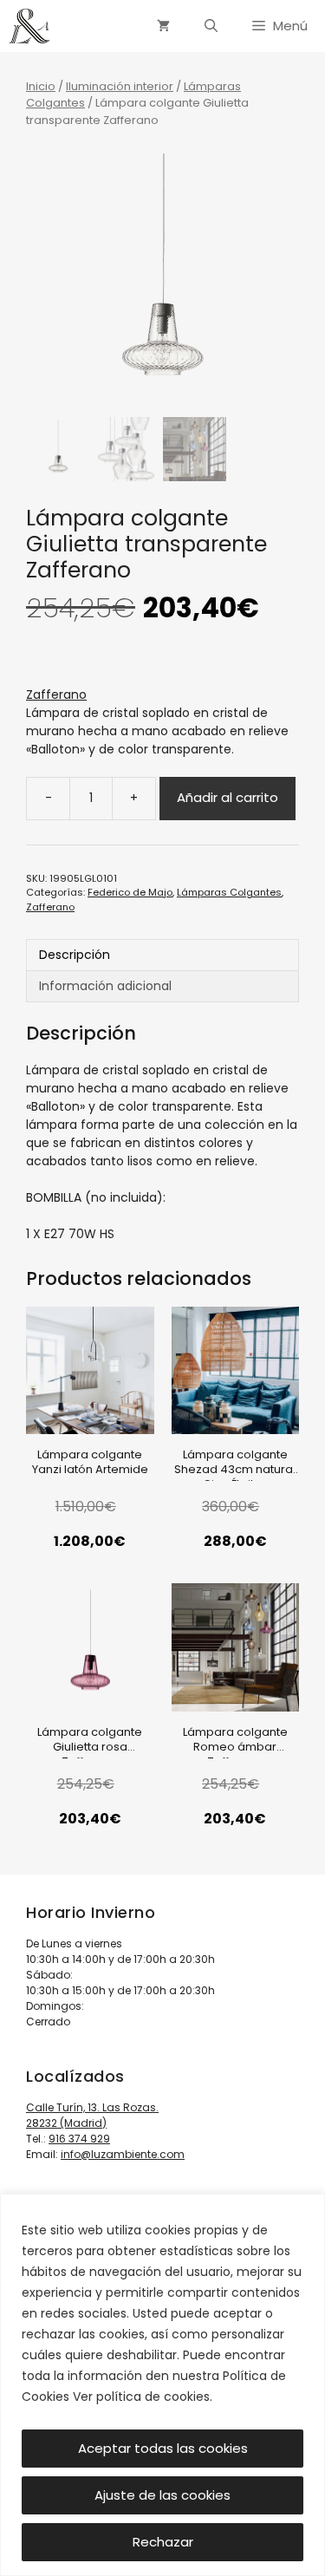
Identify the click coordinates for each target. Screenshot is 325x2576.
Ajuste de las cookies (162, 2495)
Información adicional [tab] (105, 986)
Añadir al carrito (227, 797)
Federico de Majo (130, 892)
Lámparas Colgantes (229, 892)
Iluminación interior (120, 86)
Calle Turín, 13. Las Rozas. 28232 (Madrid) (92, 2115)
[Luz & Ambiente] (29, 26)
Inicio (41, 86)
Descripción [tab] (75, 955)
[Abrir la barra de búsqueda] (211, 26)
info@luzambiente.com (123, 2154)
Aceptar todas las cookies (163, 2448)
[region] (162, 2385)
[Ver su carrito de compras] (163, 26)
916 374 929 (79, 2139)
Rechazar (163, 2542)
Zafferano (56, 695)
